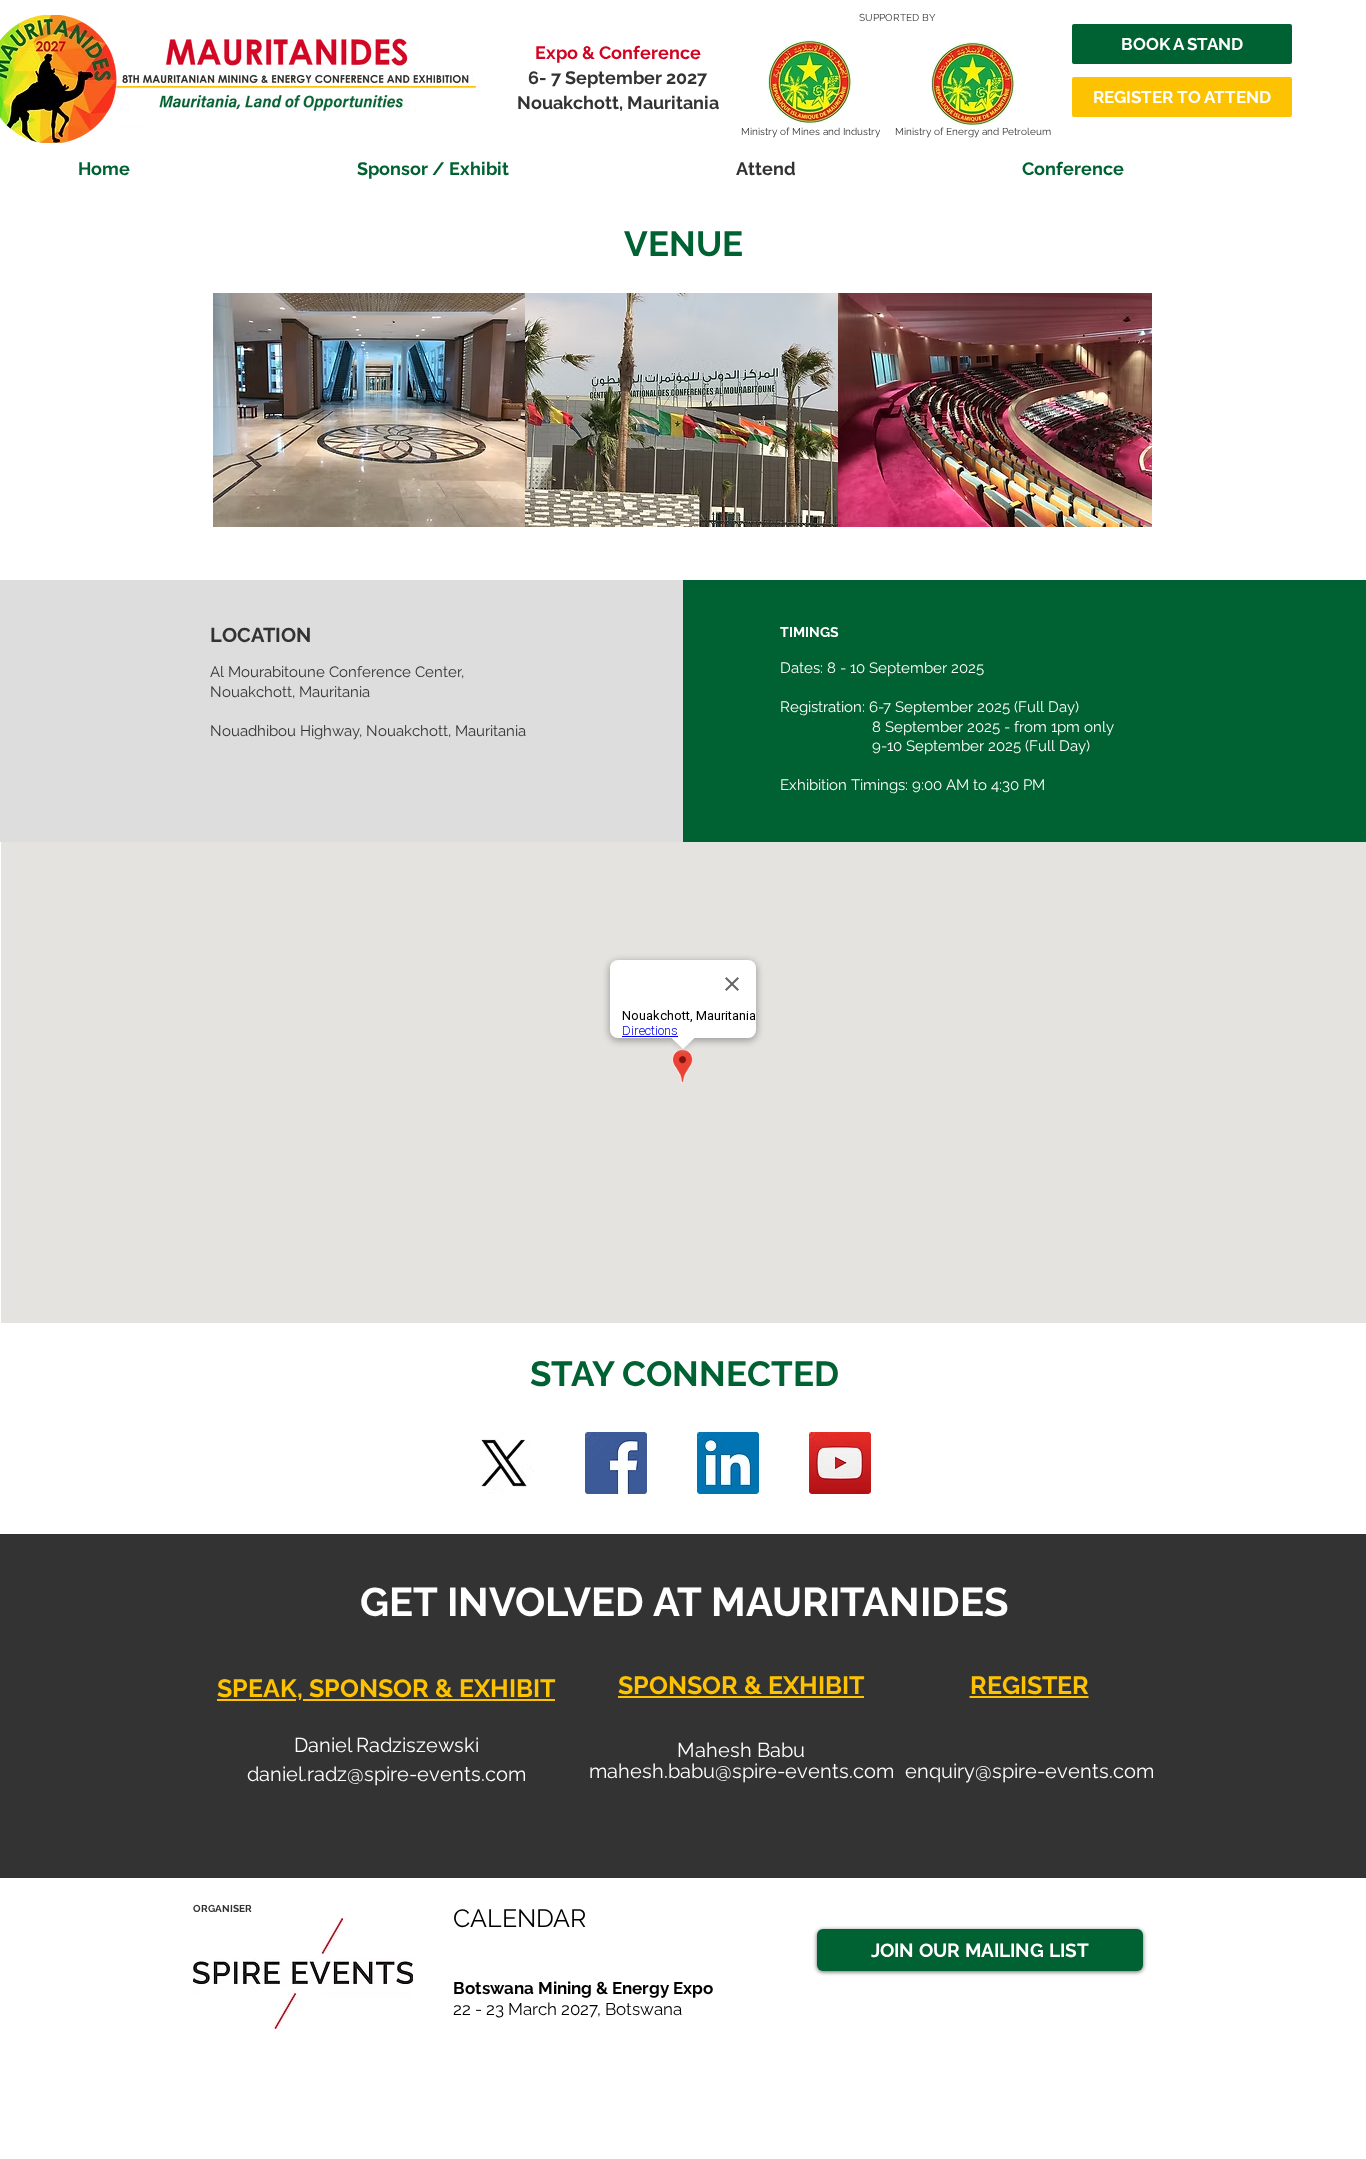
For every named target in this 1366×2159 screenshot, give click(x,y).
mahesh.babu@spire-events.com (741, 1771)
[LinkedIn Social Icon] (728, 1463)
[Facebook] (616, 1463)
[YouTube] (840, 1463)
